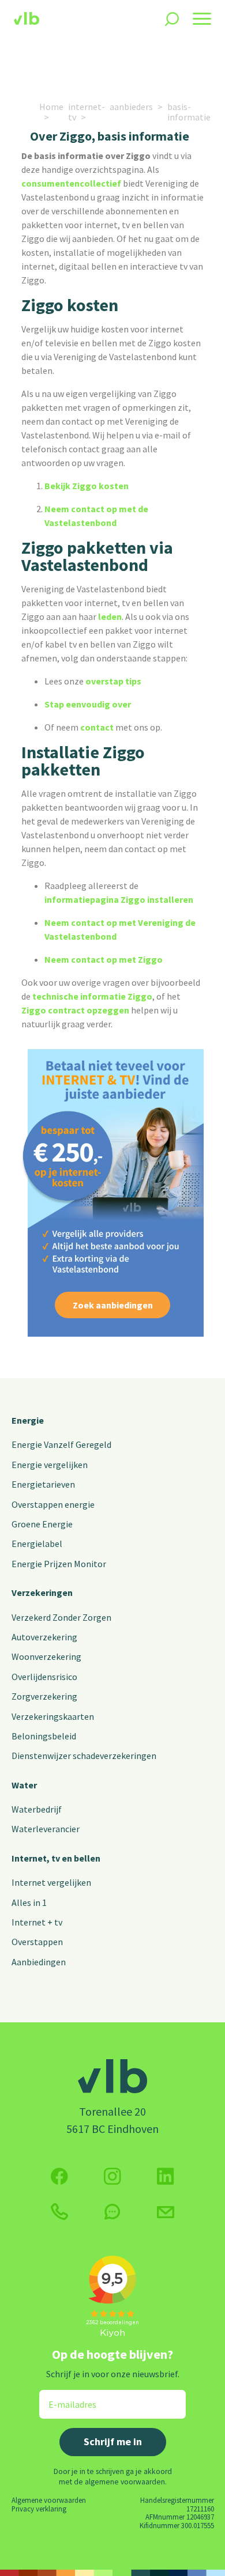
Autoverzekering (44, 1637)
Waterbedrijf (37, 1809)
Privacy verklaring (39, 2509)
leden (110, 616)
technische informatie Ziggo (92, 996)
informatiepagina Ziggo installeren (119, 899)
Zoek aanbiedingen (113, 1305)
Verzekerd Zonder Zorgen (61, 1617)
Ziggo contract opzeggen (75, 1010)
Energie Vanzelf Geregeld (61, 1444)
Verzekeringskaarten (53, 1716)
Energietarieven (43, 1484)
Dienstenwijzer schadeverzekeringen (84, 1756)
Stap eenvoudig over (88, 704)
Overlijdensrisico (44, 1677)
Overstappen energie (53, 1504)
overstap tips (113, 681)
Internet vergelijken (51, 1882)
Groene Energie (42, 1524)
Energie (28, 1420)
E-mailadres (64, 2397)
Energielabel (37, 1544)
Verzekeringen (42, 1592)
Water (24, 1785)
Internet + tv (37, 1922)
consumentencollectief (71, 183)
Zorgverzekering (44, 1696)
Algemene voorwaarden (49, 2500)
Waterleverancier (46, 1829)
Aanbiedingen (39, 1962)
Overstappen (37, 1942)
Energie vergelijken (50, 1465)
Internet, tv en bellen (56, 1858)
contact (96, 727)
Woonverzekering (46, 1656)
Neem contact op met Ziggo (104, 959)
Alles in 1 (29, 1902)
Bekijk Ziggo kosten (87, 486)
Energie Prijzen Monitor (59, 1564)
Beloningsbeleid (44, 1736)
